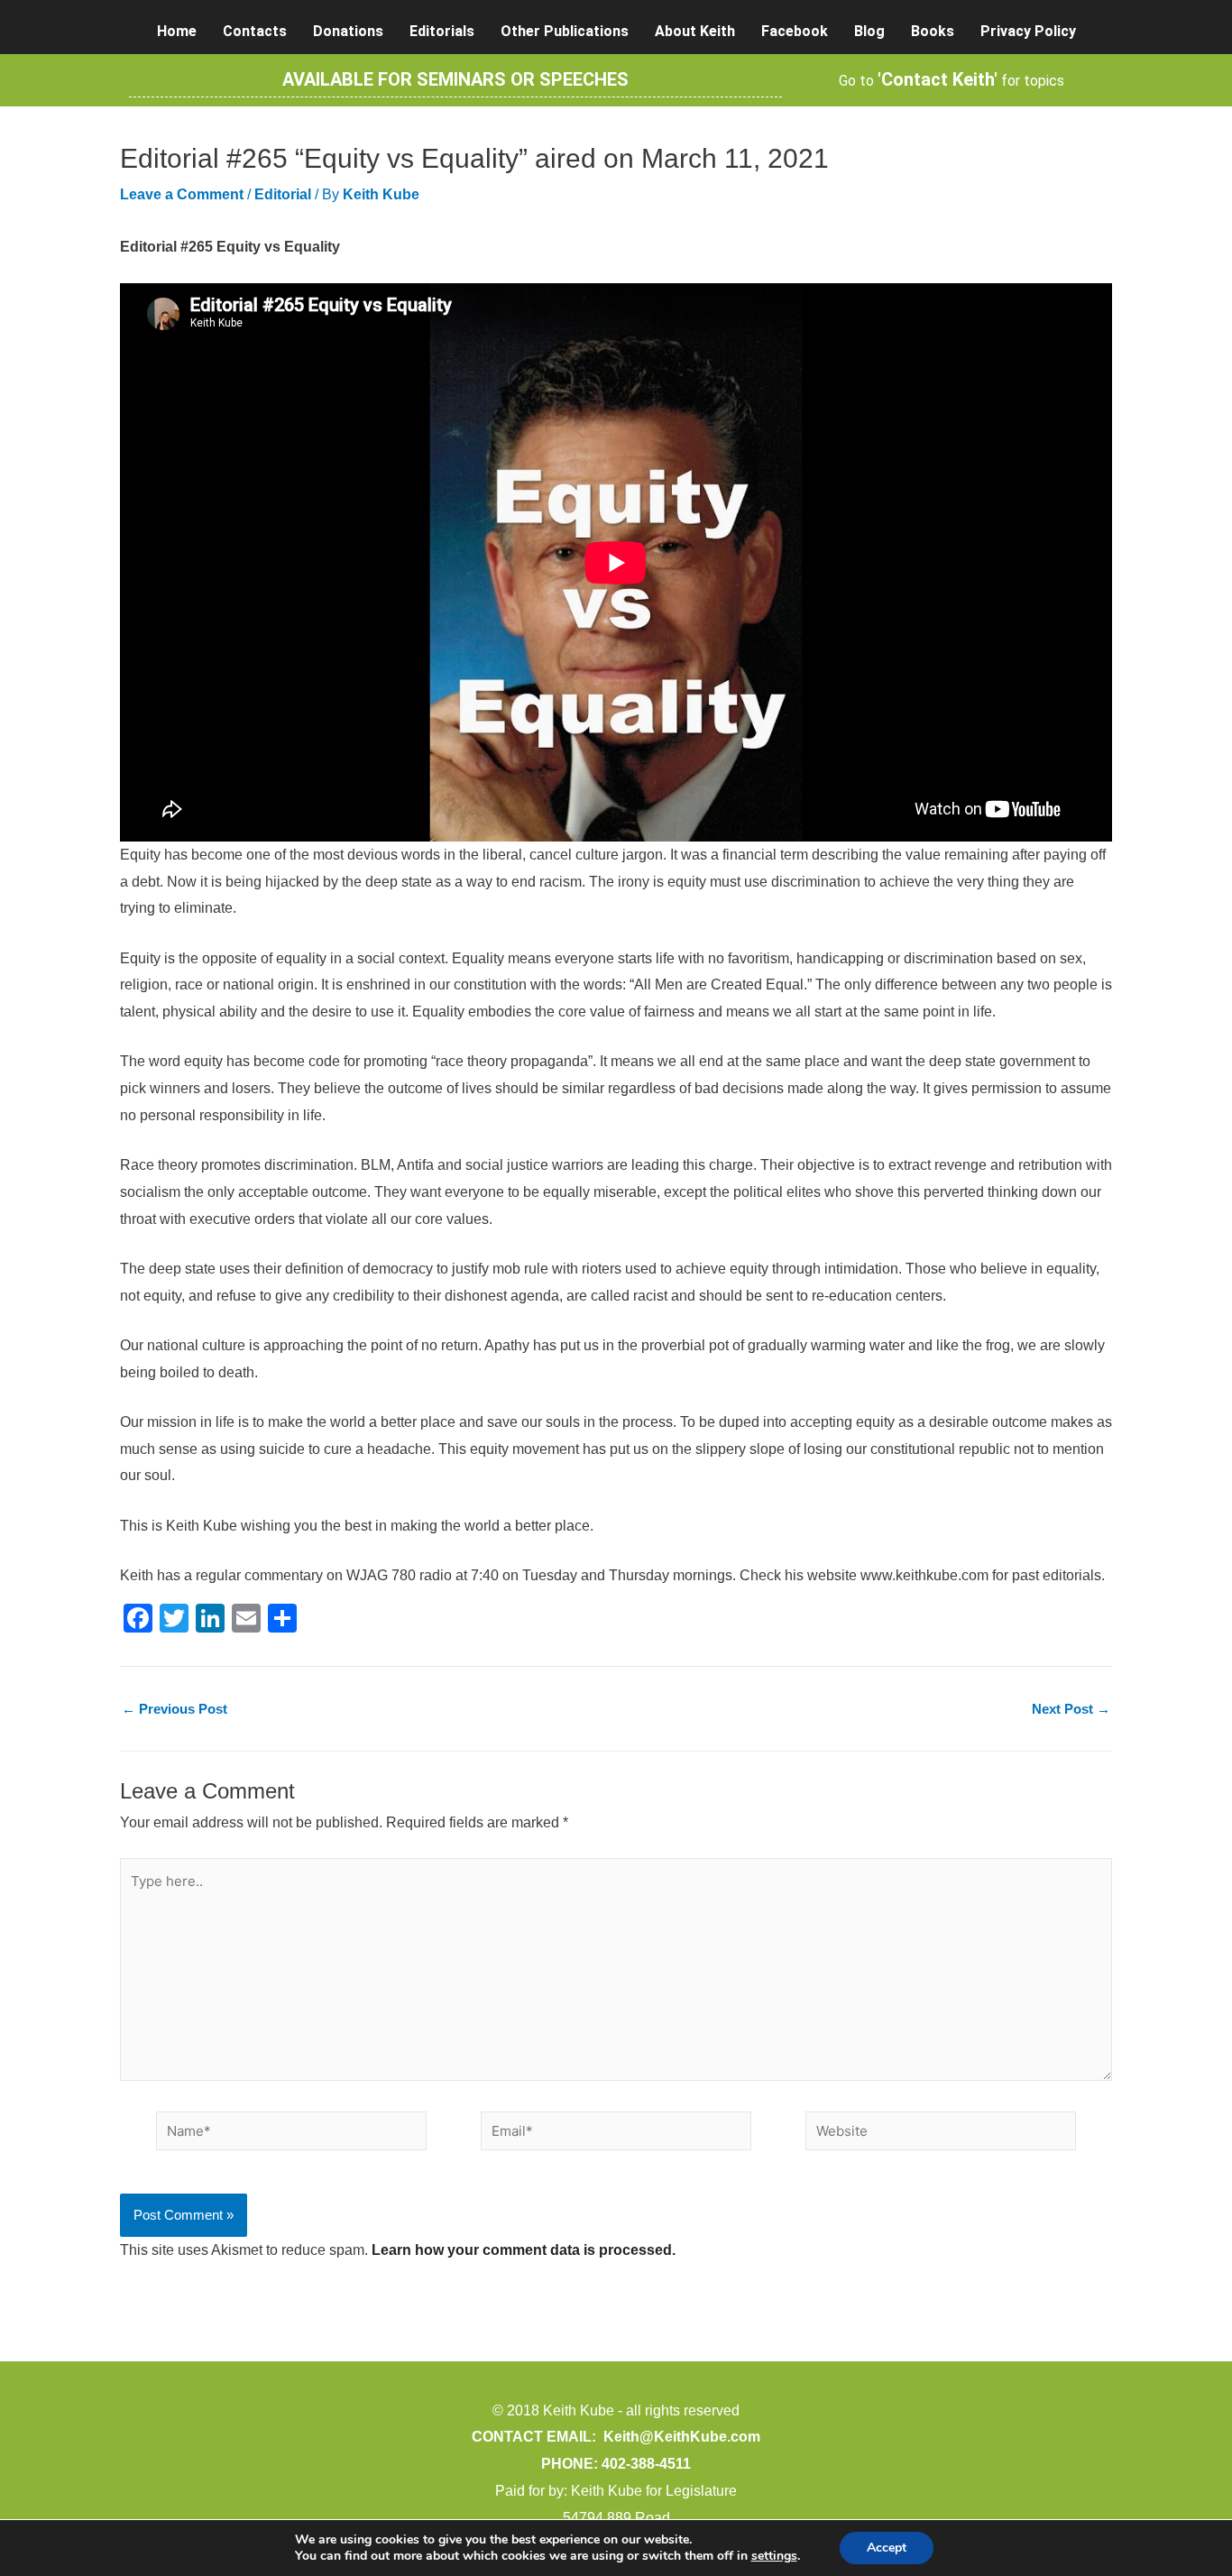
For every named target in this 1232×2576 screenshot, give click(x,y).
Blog (869, 31)
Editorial (283, 194)
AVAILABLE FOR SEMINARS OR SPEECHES (455, 79)
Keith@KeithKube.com (682, 2437)
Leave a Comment (182, 194)
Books (933, 31)
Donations (348, 31)
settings (774, 2556)
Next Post (1071, 1709)
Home (177, 31)
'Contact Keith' (938, 79)
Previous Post (175, 1709)
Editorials (442, 31)
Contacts (255, 31)
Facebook (795, 31)
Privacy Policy (1028, 31)
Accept (887, 2548)
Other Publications (565, 31)
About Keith (695, 31)
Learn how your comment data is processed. (524, 2250)
